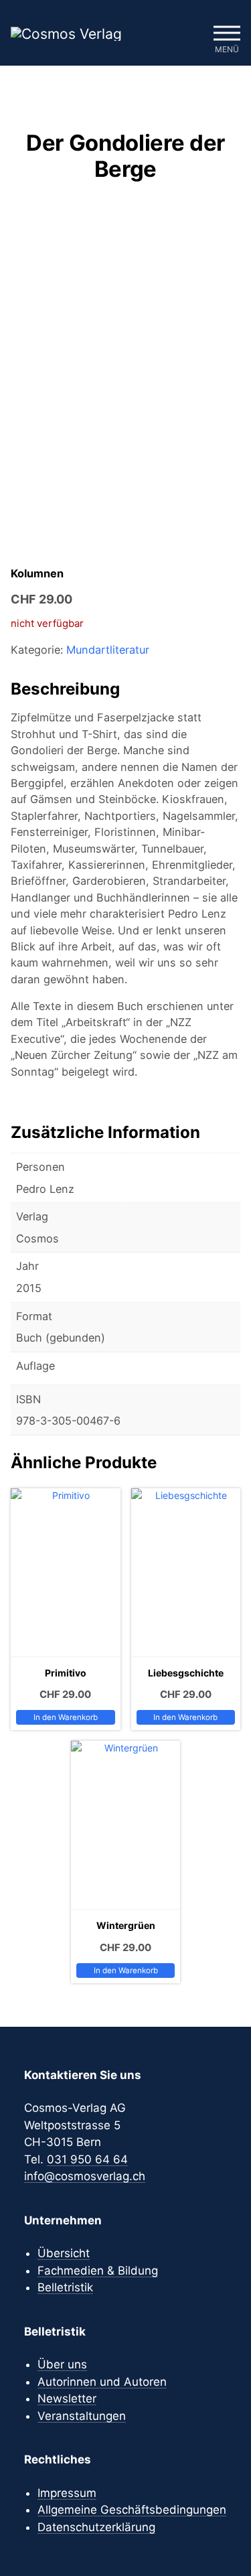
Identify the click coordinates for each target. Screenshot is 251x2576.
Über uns (62, 2364)
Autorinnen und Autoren (102, 2382)
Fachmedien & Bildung (98, 2271)
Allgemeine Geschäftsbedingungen (132, 2510)
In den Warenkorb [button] (66, 1717)
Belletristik (65, 2287)
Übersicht (64, 2253)
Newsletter (67, 2399)
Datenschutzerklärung (96, 2527)
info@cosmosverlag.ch (85, 2176)
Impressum (67, 2493)
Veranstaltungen (82, 2416)
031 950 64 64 (87, 2159)
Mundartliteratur (108, 650)
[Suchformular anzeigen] (187, 33)
